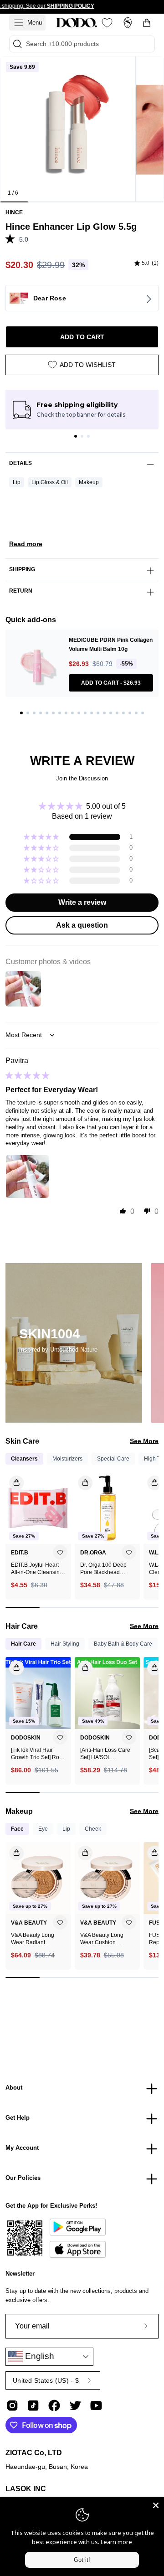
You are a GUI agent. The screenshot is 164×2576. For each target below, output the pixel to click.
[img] (146, 263)
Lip (17, 482)
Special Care (113, 1459)
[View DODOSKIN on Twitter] (75, 2406)
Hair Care (23, 1644)
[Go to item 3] (88, 436)
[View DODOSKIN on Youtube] (96, 2406)
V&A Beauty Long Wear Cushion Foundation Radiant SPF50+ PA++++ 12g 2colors (106, 1939)
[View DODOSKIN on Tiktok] (33, 2406)
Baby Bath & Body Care (123, 1644)
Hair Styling (65, 1644)
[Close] (156, 2505)
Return (21, 591)
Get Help (18, 2118)
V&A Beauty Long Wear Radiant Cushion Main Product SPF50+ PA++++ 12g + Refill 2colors (36, 1939)
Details (20, 463)
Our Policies (23, 2178)
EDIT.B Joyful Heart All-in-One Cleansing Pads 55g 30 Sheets (37, 1569)
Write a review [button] (82, 902)
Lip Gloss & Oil (50, 482)
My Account (22, 2148)
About (14, 2088)
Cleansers (24, 1459)
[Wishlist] (107, 23)
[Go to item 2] (82, 436)
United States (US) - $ (46, 2380)
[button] (12, 238)
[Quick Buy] (11, 1850)
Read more (26, 544)
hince (14, 212)
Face (17, 1829)
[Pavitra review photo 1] (27, 1177)
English (38, 2356)
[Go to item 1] (76, 436)
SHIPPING (22, 569)
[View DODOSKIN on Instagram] (12, 2406)
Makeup (89, 482)
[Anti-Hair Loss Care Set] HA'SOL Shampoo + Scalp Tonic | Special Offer (105, 1754)
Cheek (93, 1829)
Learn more (116, 2542)
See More (144, 1441)
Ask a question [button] (82, 925)
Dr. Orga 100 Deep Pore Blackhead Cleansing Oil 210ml (105, 1569)
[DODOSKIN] (77, 23)
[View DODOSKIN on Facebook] (54, 2406)
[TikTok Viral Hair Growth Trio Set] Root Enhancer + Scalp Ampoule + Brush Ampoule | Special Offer (37, 1754)
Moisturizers (67, 1459)
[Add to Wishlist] (60, 1552)
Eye (43, 1829)
